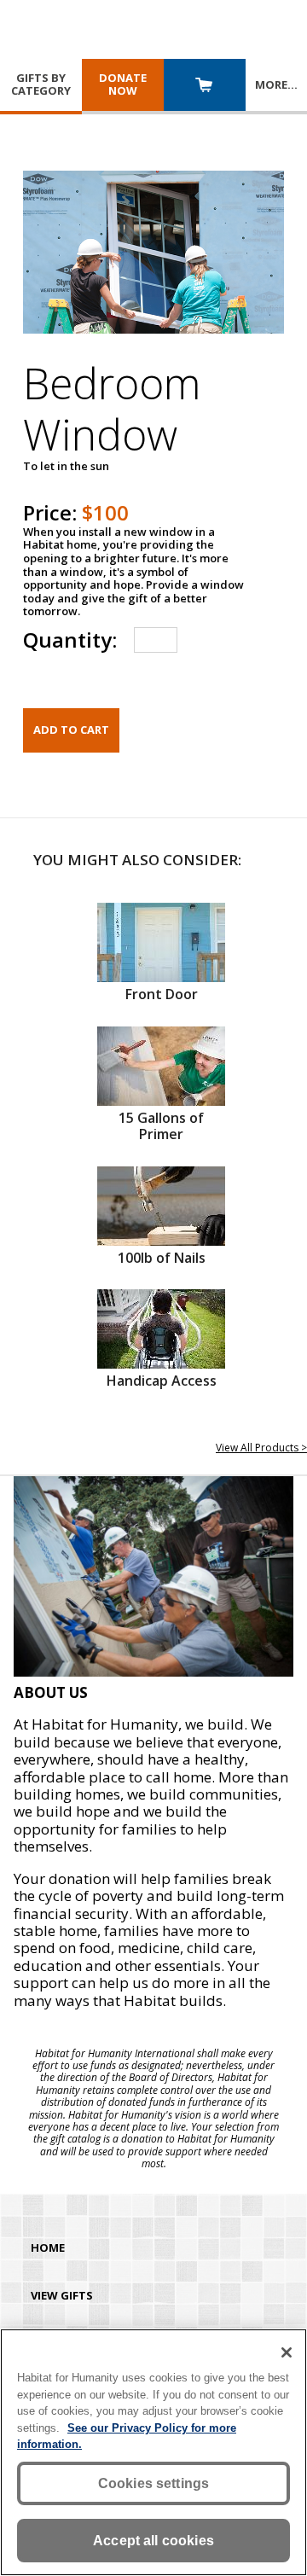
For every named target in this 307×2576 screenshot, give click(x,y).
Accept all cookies (153, 2541)
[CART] (205, 87)
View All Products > (261, 1448)
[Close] (287, 2352)
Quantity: (70, 640)
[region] (153, 2452)
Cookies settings (154, 2483)
